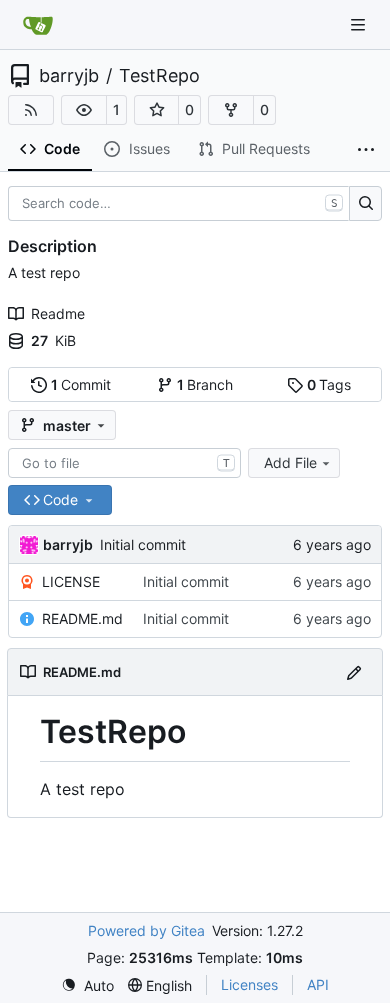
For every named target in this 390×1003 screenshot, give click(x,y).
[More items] (366, 150)
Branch (205, 384)
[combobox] (124, 463)
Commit (81, 384)
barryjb (69, 76)
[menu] (87, 985)
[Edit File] (354, 671)
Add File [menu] (290, 462)
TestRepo (159, 76)
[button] (84, 110)
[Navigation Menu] (360, 24)
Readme (58, 313)
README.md (82, 618)
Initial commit (143, 544)
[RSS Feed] (31, 110)
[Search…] (365, 204)
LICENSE (71, 581)
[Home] (38, 25)
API (318, 984)
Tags (329, 384)
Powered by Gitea (146, 930)
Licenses (249, 984)
